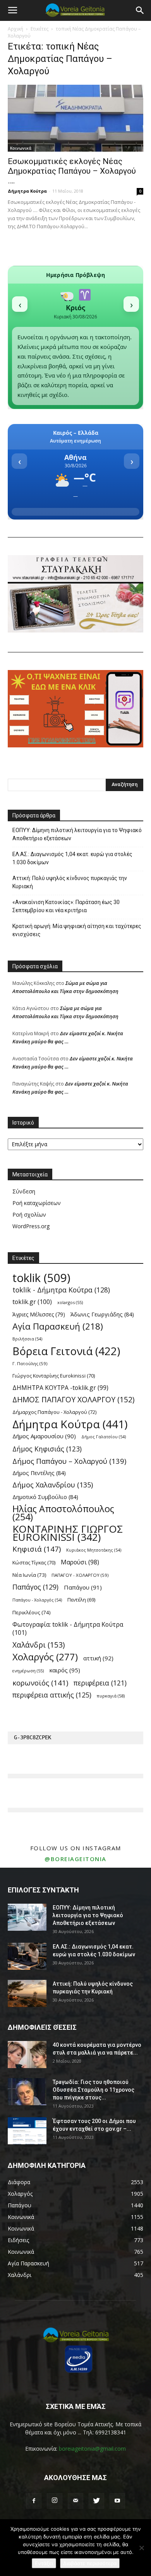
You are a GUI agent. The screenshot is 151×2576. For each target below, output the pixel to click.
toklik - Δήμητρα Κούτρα (61, 1290)
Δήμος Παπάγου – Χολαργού (69, 1461)
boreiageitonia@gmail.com (92, 2449)
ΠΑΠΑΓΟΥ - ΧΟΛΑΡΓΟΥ (80, 1575)
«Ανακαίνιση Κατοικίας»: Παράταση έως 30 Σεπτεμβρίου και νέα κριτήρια (66, 906)
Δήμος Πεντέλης (39, 1473)
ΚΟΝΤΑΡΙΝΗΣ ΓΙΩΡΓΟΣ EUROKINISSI (68, 1533)
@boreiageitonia (75, 1859)
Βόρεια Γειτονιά (66, 1351)
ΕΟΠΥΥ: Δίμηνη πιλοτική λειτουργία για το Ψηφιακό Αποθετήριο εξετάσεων (77, 834)
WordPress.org (31, 1226)
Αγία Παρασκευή (58, 1326)
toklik (41, 1278)
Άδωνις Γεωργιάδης (102, 1314)
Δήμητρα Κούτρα (27, 191)
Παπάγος (35, 1587)
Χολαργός (45, 1657)
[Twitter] (96, 2501)
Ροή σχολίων (29, 1214)
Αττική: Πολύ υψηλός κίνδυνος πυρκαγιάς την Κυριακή (70, 882)
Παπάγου (83, 1587)
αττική (98, 1658)
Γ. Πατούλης (30, 1363)
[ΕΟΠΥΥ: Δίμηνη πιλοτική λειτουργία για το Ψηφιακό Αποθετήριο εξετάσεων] (27, 1917)
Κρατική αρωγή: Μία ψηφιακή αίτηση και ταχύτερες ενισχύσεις (77, 930)
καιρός (65, 1670)
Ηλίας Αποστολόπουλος (63, 1513)
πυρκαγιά (111, 1696)
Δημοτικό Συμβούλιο (45, 1497)
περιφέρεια (100, 1683)
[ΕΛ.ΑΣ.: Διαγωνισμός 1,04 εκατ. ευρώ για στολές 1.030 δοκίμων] (27, 1956)
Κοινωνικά (21, 148)
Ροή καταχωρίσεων (37, 1203)
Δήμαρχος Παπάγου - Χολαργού (54, 1412)
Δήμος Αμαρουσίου (44, 1436)
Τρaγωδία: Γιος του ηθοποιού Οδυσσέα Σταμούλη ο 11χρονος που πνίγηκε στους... (94, 2090)
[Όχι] (141, 2548)
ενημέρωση (28, 1671)
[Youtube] (117, 2501)
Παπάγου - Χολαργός (37, 1600)
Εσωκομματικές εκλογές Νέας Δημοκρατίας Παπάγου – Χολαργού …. (72, 171)
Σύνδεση (24, 1191)
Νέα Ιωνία (29, 1575)
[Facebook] (34, 2501)
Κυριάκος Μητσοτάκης (94, 1550)
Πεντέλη (81, 1600)
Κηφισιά (37, 1549)
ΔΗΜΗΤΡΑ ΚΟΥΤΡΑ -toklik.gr (60, 1388)
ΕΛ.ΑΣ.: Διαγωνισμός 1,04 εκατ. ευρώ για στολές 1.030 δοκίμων (72, 858)
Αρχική (15, 29)
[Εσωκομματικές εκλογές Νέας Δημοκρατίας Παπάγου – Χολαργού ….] (75, 118)
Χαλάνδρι (39, 1645)
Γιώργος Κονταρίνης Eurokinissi (54, 1376)
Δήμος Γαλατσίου (104, 1437)
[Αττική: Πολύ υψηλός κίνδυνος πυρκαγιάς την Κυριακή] (27, 1993)
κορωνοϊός (40, 1683)
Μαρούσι (80, 1562)
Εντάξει (44, 2563)
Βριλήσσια (27, 1339)
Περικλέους (32, 1612)
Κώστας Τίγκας (34, 1562)
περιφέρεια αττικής (52, 1695)
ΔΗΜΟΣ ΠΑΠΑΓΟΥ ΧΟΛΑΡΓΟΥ (73, 1400)
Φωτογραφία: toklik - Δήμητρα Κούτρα (68, 1629)
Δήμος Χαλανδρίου (53, 1485)
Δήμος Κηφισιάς (47, 1449)
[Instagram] (55, 2501)
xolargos (70, 1302)
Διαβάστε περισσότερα (90, 2563)
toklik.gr (32, 1302)
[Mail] (75, 2501)
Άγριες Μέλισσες (39, 1314)
